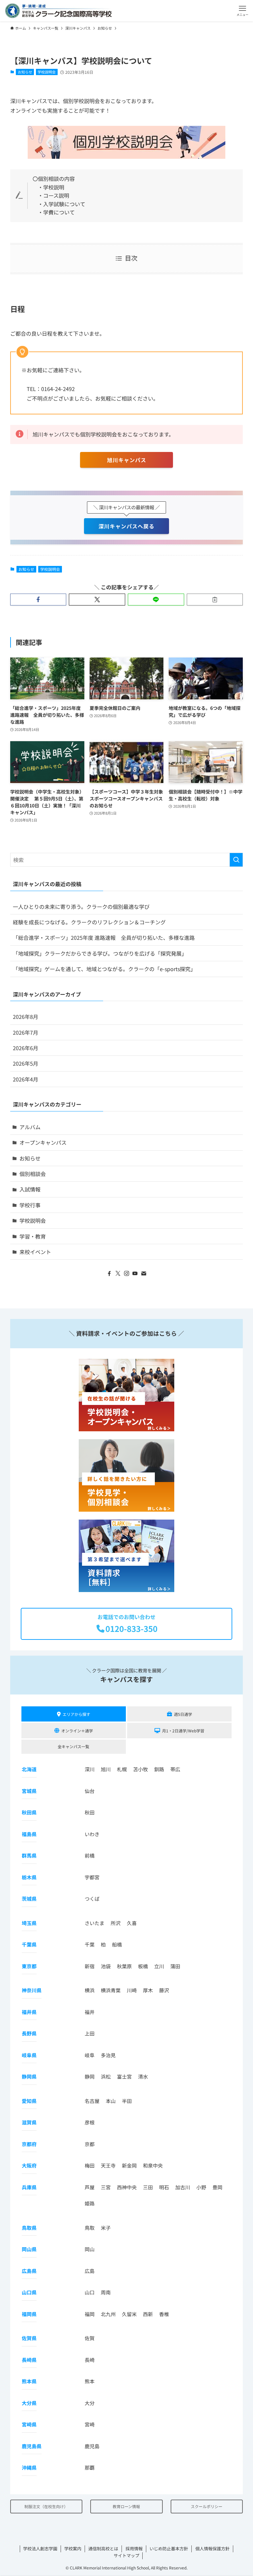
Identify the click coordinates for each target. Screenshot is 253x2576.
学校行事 (30, 1205)
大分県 (29, 2403)
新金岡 (129, 2165)
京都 (90, 2144)
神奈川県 (32, 1990)
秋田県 (29, 1812)
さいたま (95, 1923)
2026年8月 (26, 1017)
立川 (159, 1966)
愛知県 (29, 2101)
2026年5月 (26, 1063)
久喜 (132, 1923)
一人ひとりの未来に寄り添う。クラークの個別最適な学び (81, 907)
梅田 (90, 2165)
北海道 (29, 1769)
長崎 (90, 2360)
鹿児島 (92, 2446)
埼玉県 (29, 1923)
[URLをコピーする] (215, 600)
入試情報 (30, 1189)
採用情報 (134, 2548)
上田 (90, 2033)
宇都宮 (92, 1877)
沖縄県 (29, 2467)
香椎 (164, 2314)
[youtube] (135, 1274)
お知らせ (25, 72)
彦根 (90, 2122)
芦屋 (90, 2187)
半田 (127, 2101)
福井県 (29, 2012)
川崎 (132, 1990)
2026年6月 (26, 1048)
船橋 (117, 1944)
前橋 (90, 1855)
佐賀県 (29, 2338)
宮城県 (29, 1791)
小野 (201, 2187)
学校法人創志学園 (40, 2548)
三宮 (106, 2187)
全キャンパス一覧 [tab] (73, 1746)
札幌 (122, 1769)
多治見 (108, 2055)
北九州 (108, 2314)
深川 (90, 1769)
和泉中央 (153, 2165)
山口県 (29, 2292)
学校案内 (73, 2548)
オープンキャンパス (43, 1142)
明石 (164, 2187)
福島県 (29, 1834)
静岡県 (29, 2076)
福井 (90, 2012)
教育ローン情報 (126, 2506)
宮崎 (90, 2424)
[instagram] (126, 1274)
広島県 (29, 2271)
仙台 (90, 1791)
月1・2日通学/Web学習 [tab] (183, 1731)
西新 (148, 2314)
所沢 (116, 1923)
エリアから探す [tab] (76, 1714)
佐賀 (90, 2338)
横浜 (90, 1990)
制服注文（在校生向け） (46, 2506)
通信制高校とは (103, 2548)
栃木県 (29, 1877)
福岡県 (29, 2314)
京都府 (29, 2144)
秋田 (90, 1812)
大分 (90, 2403)
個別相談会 (33, 1174)
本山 (111, 2101)
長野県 (29, 2033)
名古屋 (92, 2101)
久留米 (129, 2314)
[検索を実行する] (236, 860)
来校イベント (35, 1252)
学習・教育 (33, 1236)
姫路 (90, 2203)
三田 (148, 2187)
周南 (106, 2292)
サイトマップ (126, 2555)
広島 (90, 2271)
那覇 (90, 2467)
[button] (242, 11)
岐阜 (90, 2055)
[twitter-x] (118, 1274)
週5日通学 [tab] (183, 1714)
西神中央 (127, 2187)
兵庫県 (29, 2187)
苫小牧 (141, 1769)
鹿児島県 (32, 2446)
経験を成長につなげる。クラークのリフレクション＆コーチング (89, 922)
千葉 (90, 1944)
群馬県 (29, 1855)
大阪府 (29, 2165)
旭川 (106, 1769)
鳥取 (90, 2228)
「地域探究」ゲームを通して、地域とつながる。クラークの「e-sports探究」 (104, 969)
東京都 (29, 1966)
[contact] (144, 1274)
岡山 (90, 2249)
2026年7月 (26, 1032)
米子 (106, 2228)
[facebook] (109, 1274)
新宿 (90, 1966)
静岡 (90, 2076)
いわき (92, 1834)
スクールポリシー (207, 2506)
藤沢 (164, 1990)
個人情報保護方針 (212, 2548)
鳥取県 (29, 2228)
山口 (90, 2292)
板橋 (143, 1966)
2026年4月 (26, 1079)
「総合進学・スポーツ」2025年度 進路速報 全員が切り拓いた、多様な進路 (104, 938)
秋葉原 (124, 1966)
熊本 (90, 2381)
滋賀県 (29, 2122)
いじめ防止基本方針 (169, 2548)
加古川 (183, 2187)
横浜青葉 (111, 1990)
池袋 (106, 1966)
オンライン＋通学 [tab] (77, 1731)
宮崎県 (29, 2424)
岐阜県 (29, 2055)
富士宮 (124, 2076)
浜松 (106, 2076)
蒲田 (175, 1966)
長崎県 (29, 2360)
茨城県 (29, 1899)
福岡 (90, 2314)
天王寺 (108, 2165)
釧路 (159, 1769)
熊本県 (29, 2381)
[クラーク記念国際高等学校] (58, 11)
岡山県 (29, 2249)
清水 (143, 2076)
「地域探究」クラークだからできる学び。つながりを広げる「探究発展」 (100, 953)
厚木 (148, 1990)
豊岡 (217, 2187)
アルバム (30, 1127)
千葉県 (29, 1944)
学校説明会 (47, 72)
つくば (92, 1899)
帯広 (175, 1769)
